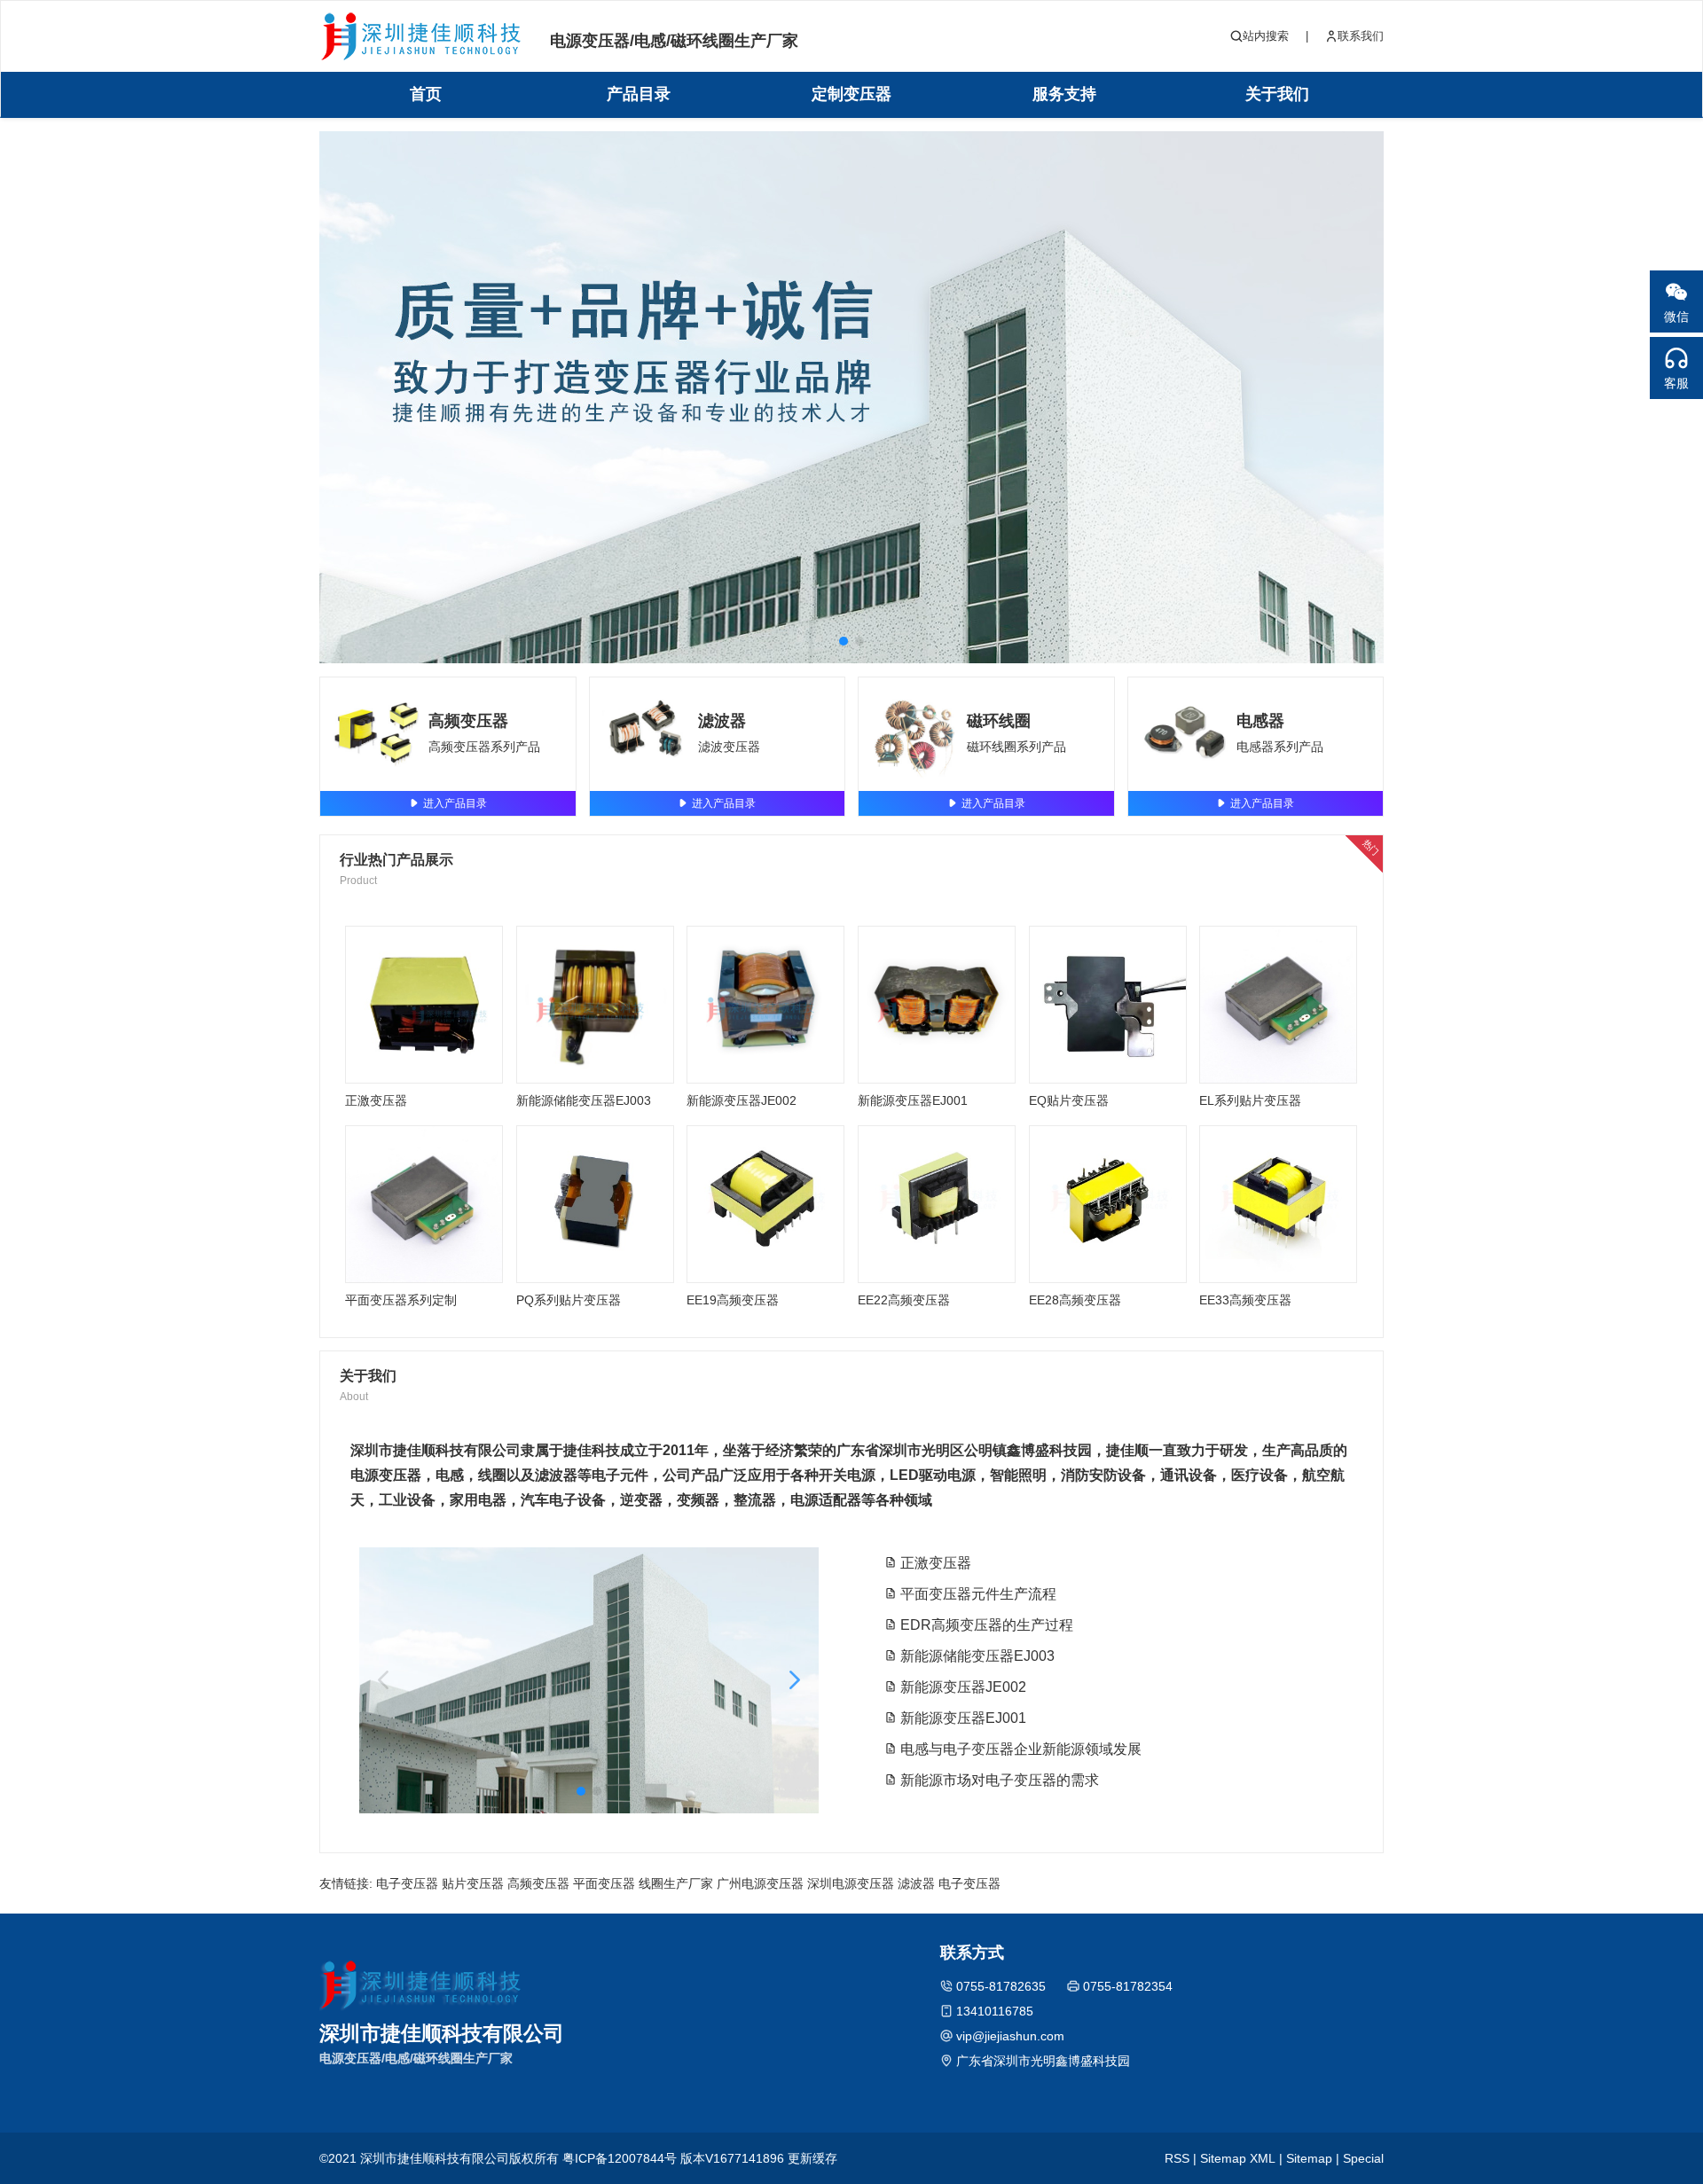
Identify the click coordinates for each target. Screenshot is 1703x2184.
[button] (844, 641)
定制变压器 (851, 94)
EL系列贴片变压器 (1250, 1100)
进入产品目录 (455, 803)
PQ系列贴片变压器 (569, 1300)
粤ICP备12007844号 (620, 2158)
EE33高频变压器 (1245, 1300)
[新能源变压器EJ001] (937, 1005)
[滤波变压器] (647, 734)
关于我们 (1277, 94)
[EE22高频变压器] (937, 1204)
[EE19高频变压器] (765, 1204)
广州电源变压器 (760, 1883)
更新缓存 (812, 2158)
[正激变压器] (424, 1005)
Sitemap (1309, 2158)
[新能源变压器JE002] (765, 1005)
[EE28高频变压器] (1108, 1204)
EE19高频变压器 (733, 1300)
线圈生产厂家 (676, 1883)
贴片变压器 (473, 1883)
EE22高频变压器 (904, 1300)
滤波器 (722, 721)
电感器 (1260, 721)
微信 (1676, 317)
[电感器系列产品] (1185, 734)
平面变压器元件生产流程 (977, 1594)
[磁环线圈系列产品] (915, 734)
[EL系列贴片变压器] (1278, 1005)
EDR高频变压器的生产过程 (985, 1625)
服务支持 (1064, 94)
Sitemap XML (1238, 2158)
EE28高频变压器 (1075, 1300)
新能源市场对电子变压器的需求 (998, 1780)
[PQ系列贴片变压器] (595, 1204)
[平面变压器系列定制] (424, 1204)
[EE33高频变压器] (1278, 1204)
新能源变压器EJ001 (913, 1100)
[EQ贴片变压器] (1108, 1005)
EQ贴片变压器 (1069, 1100)
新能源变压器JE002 (742, 1100)
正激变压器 (376, 1100)
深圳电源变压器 (851, 1883)
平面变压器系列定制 (401, 1300)
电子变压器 (407, 1883)
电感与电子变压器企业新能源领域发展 (1019, 1749)
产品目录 (639, 94)
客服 (1676, 383)
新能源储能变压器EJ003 (584, 1100)
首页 (426, 94)
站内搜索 (1266, 36)
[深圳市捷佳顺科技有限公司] (421, 37)
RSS (1177, 2158)
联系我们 (1361, 36)
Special (1363, 2158)
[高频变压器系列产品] (377, 734)
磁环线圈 (999, 721)
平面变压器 (604, 1883)
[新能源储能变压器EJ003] (595, 1005)
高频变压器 (468, 721)
